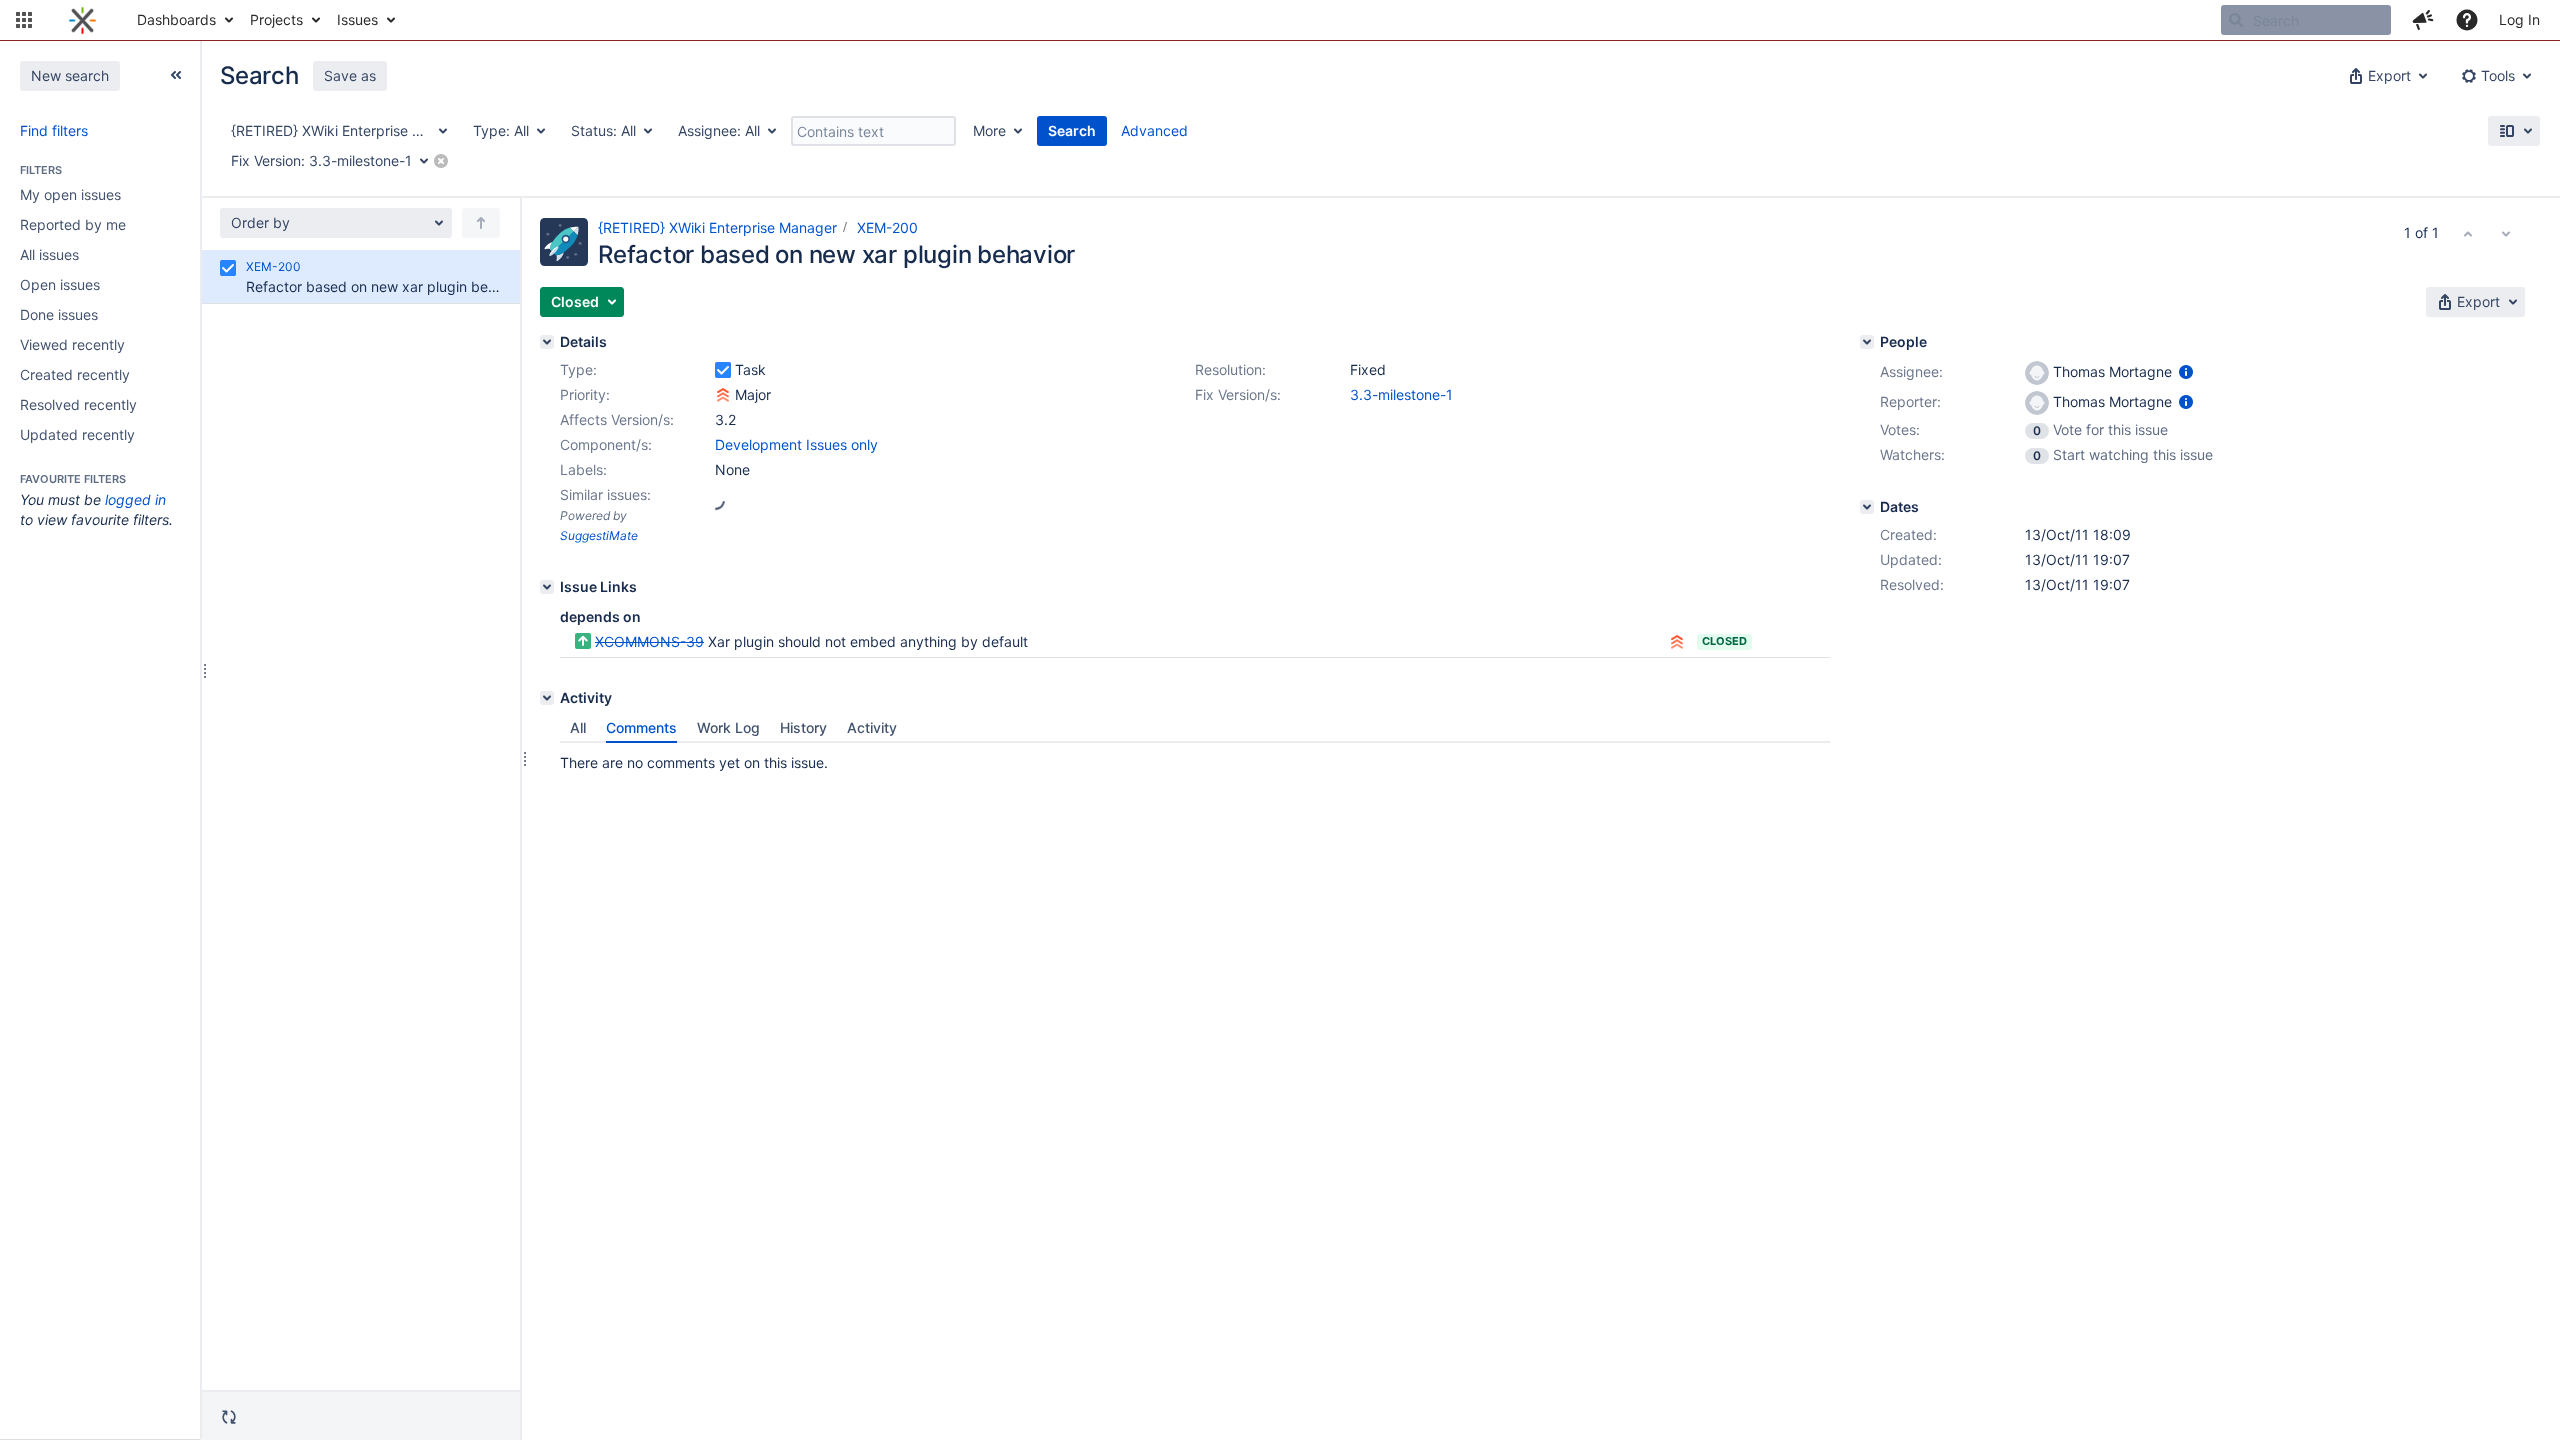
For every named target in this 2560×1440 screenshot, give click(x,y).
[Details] (547, 342)
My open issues (70, 194)
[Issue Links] (547, 587)
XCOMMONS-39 (649, 641)
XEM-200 (887, 227)
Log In (2519, 19)
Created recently (75, 374)
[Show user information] (2186, 371)
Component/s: (606, 444)
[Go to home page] (82, 20)
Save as (350, 75)
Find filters (54, 130)
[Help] (2467, 20)
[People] (1867, 342)
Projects (276, 19)
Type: (578, 369)
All (578, 727)
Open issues (60, 284)
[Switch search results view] (2514, 131)
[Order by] (481, 223)
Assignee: (1911, 371)
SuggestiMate (599, 535)
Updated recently (77, 434)
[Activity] (547, 698)
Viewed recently (72, 344)
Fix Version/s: (1238, 394)
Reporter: (1910, 401)
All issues (49, 254)
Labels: (583, 469)
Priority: (585, 394)
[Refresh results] (229, 1417)
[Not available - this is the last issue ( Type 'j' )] (2506, 233)
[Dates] (1867, 507)
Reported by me (73, 224)
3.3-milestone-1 (1401, 394)
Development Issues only (796, 444)
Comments (641, 727)
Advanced (1154, 130)
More (989, 130)
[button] (24, 20)
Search (1072, 130)
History (803, 727)
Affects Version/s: (617, 419)
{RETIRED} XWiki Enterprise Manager (717, 227)
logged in (135, 499)
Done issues (59, 314)
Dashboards (176, 19)
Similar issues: (605, 494)
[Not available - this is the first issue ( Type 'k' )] (2468, 233)
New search (70, 75)
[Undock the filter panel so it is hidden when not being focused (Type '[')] (176, 75)
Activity (872, 727)
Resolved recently (78, 404)
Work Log (728, 727)
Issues (357, 19)
